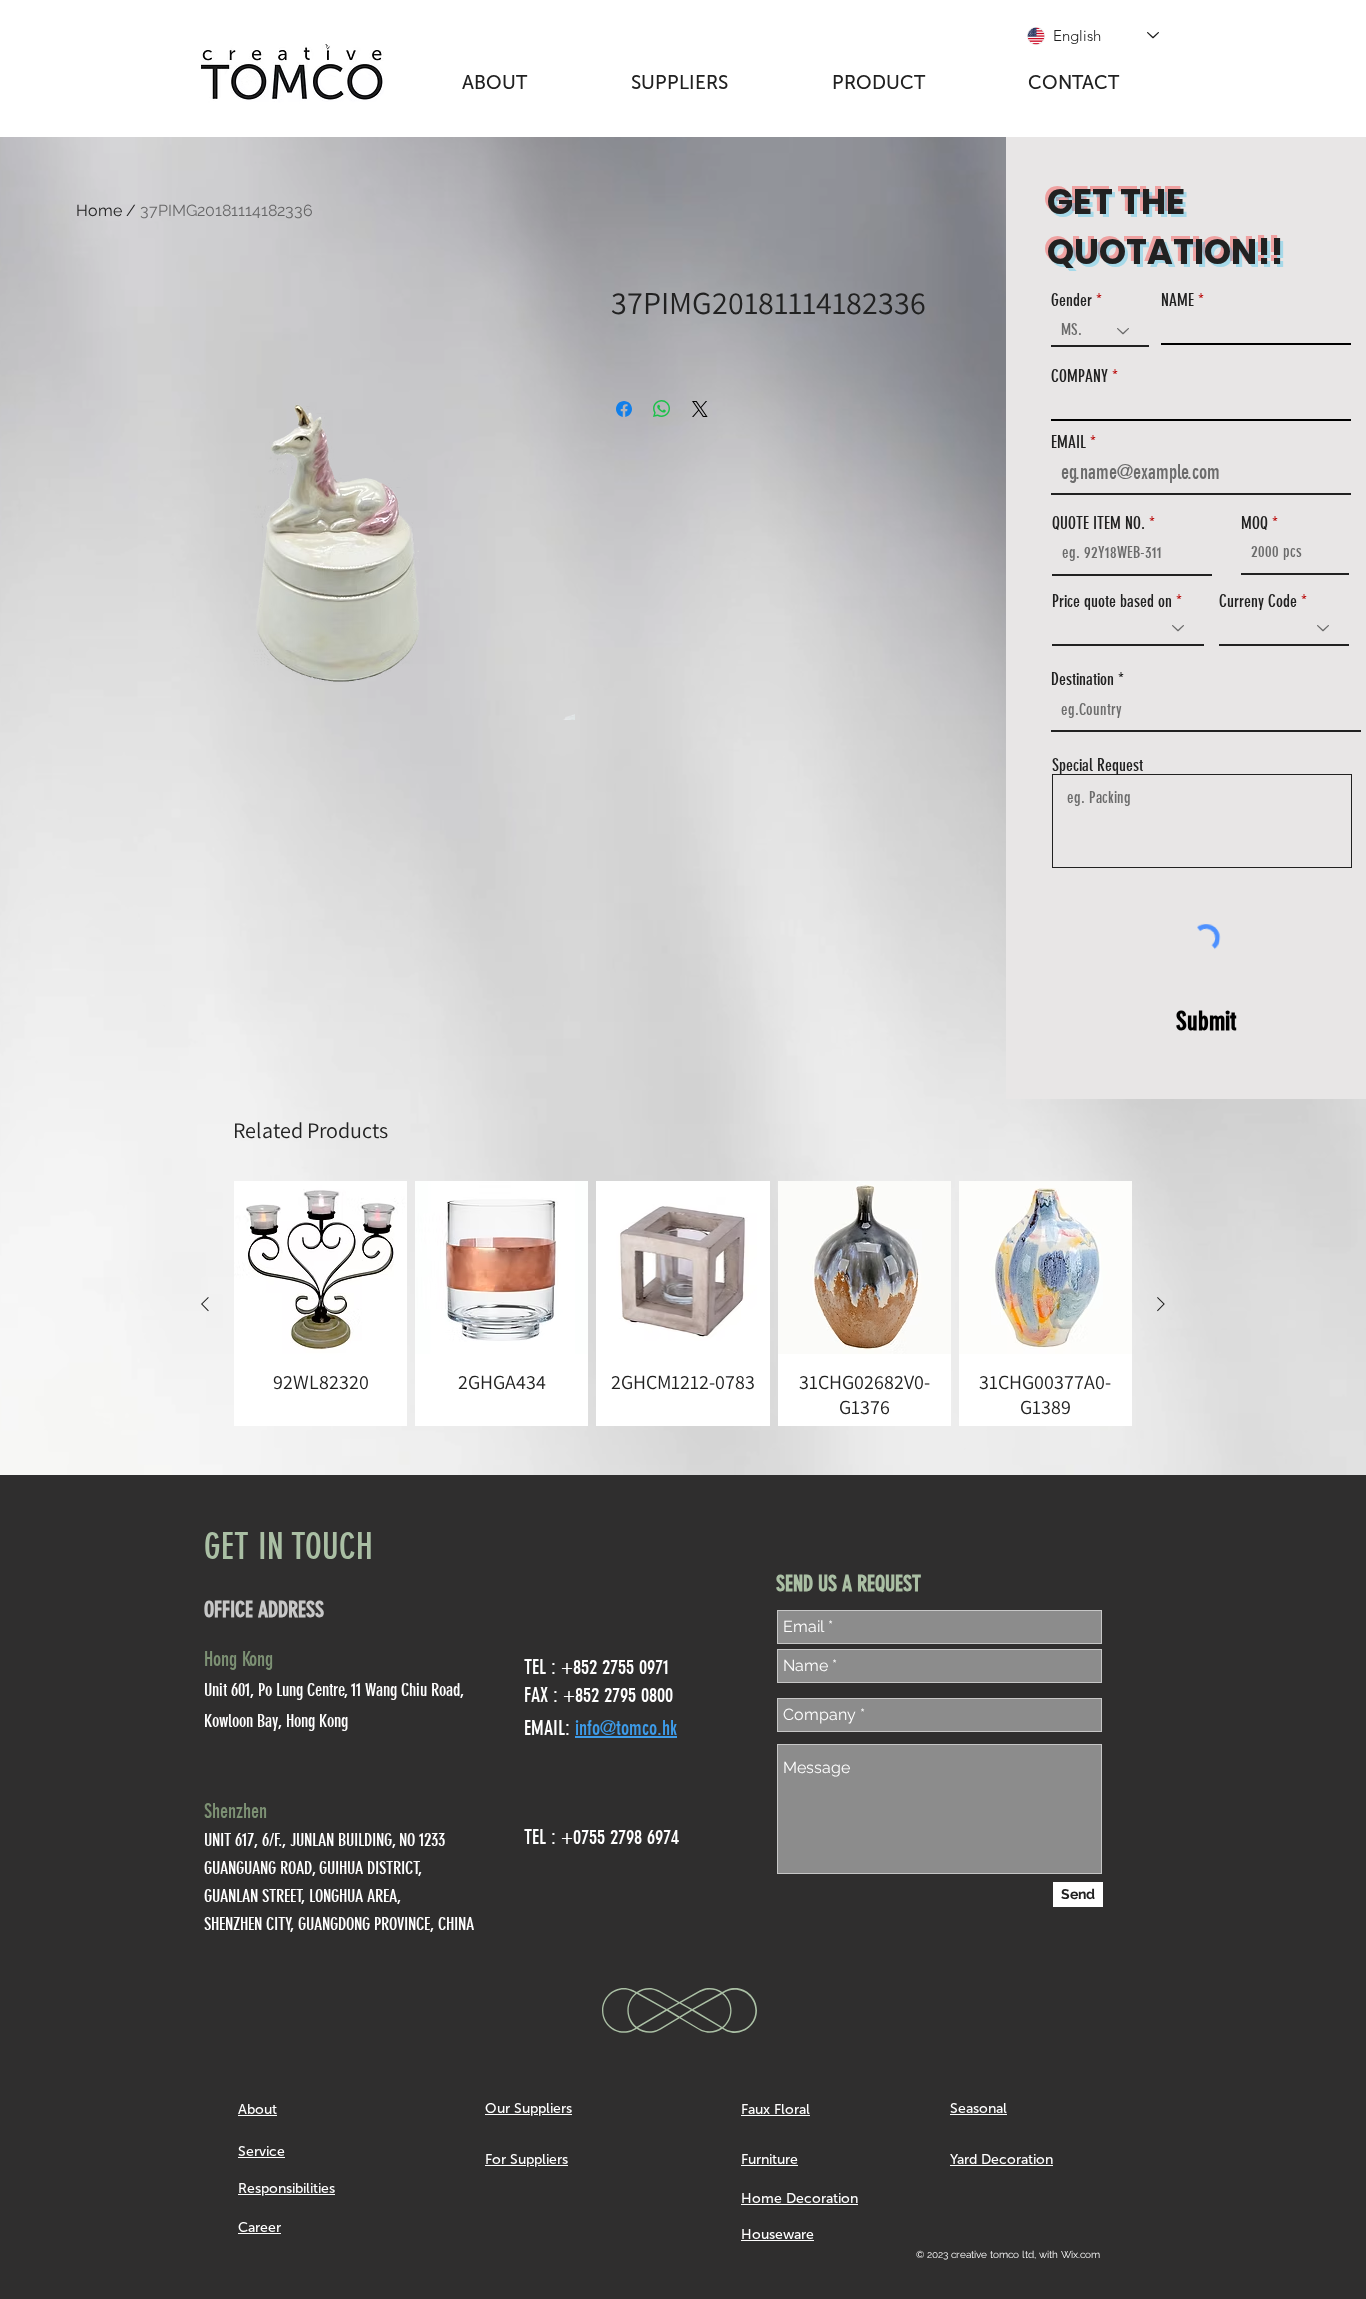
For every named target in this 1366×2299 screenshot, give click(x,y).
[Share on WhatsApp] (662, 409)
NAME (1177, 300)
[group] (683, 1303)
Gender (1071, 300)
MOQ (1254, 523)
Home (99, 210)
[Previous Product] (205, 1304)
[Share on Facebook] (624, 409)
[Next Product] (1161, 1304)
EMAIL (1068, 442)
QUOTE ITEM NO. (1098, 523)
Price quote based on (1112, 601)
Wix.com (1080, 2254)
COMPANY (1079, 376)
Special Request (1097, 765)
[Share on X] (700, 409)
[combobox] (1206, 710)
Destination (1082, 679)
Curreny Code (1258, 601)
